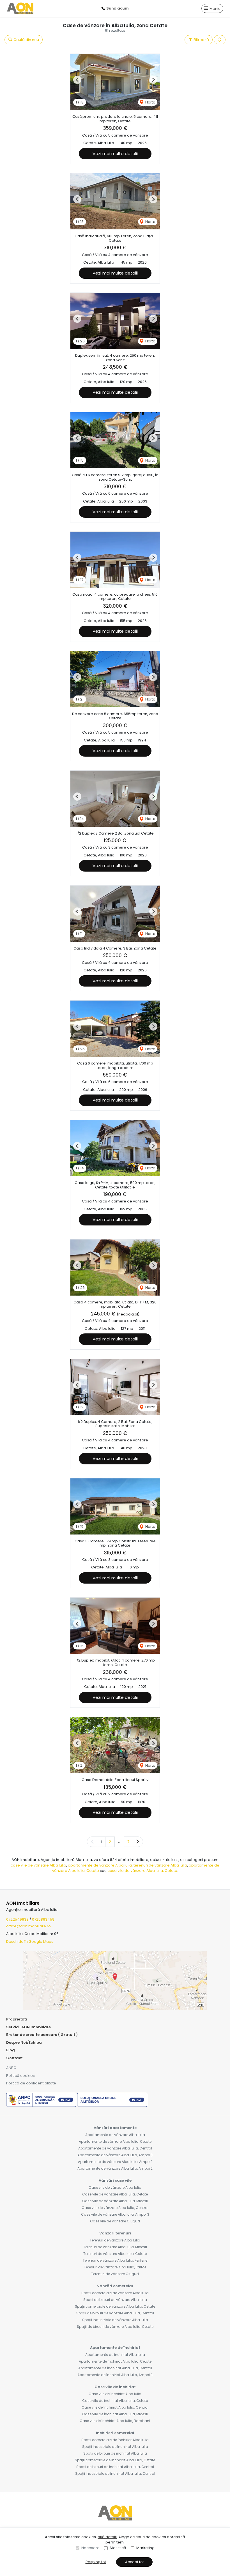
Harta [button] (150, 102)
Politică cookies (20, 2076)
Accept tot (134, 2562)
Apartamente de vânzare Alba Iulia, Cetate (115, 2141)
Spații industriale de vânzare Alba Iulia (115, 2320)
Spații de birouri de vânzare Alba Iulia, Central (115, 2313)
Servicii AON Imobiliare (28, 2027)
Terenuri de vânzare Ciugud (115, 2274)
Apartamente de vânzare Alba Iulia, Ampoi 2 (115, 2168)
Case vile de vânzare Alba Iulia (115, 2187)
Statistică (118, 2548)
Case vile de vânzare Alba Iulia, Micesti (115, 2201)
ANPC (11, 2068)
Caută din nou (26, 40)
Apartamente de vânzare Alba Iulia (115, 2135)
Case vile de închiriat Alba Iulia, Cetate (115, 2401)
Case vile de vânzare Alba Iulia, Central (115, 2208)
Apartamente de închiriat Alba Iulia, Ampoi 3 (115, 2375)
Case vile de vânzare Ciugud (115, 2221)
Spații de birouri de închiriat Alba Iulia (115, 2453)
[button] (220, 40)
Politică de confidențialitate (31, 2083)
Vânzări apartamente (115, 2128)
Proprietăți (17, 2019)
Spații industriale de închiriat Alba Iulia (115, 2447)
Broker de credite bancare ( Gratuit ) (42, 2035)
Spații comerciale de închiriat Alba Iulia (115, 2440)
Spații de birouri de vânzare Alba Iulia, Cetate (115, 2327)
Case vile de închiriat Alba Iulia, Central (115, 2407)
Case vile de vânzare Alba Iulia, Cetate (115, 2194)
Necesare (90, 2548)
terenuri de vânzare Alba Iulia (160, 1865)
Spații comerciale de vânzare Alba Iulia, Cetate (115, 2306)
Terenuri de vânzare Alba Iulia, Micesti (115, 2247)
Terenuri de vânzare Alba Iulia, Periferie (115, 2260)
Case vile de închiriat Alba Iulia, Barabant (115, 2421)
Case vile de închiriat (115, 2387)
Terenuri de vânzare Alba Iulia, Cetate (115, 2254)
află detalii (107, 2537)
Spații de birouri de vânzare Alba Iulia (115, 2300)
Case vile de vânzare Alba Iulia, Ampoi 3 (115, 2214)
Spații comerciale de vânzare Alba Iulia (115, 2293)
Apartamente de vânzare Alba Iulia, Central (115, 2148)
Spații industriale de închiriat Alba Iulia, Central (115, 2474)
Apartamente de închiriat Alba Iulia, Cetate (115, 2361)
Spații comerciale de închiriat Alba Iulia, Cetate (115, 2460)
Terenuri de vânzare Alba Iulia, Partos (115, 2267)
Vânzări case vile (115, 2180)
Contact (14, 2058)
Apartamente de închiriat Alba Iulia (115, 2355)
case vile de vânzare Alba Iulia (38, 1865)
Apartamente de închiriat (115, 2348)
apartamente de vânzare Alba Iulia (100, 1865)
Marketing (145, 2548)
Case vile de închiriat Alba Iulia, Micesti (115, 2414)
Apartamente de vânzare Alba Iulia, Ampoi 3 (115, 2155)
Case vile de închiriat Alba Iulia (115, 2394)
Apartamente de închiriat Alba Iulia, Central (115, 2368)
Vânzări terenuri (115, 2233)
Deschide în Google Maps (30, 1942)
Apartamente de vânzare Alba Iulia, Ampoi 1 (115, 2162)
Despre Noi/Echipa (24, 2042)
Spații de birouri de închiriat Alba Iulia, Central (115, 2467)
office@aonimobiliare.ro (28, 1926)
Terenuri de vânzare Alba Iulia (115, 2240)
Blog (11, 2050)
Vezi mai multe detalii (115, 154)
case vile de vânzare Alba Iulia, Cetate (142, 1871)
